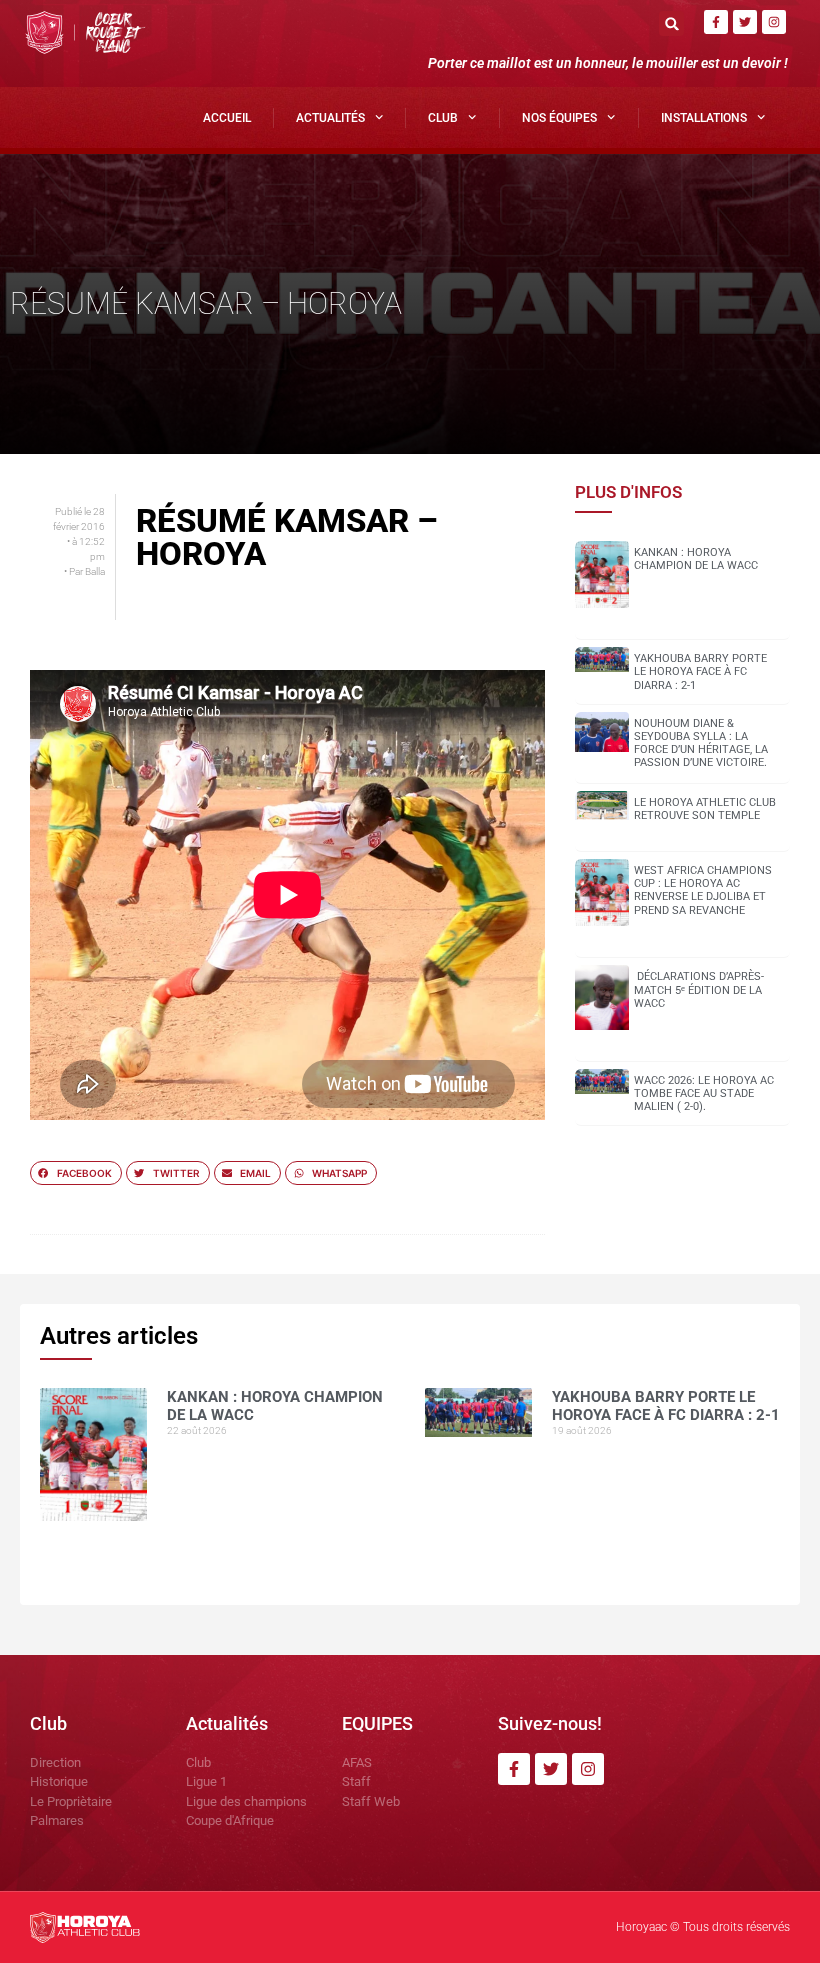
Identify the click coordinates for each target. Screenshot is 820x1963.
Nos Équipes (559, 118)
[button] (671, 23)
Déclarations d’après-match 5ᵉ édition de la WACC (699, 989)
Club (443, 118)
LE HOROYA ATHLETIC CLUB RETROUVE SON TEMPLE (705, 809)
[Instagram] (774, 22)
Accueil (227, 118)
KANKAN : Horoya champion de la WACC (696, 559)
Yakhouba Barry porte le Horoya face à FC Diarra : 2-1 (700, 671)
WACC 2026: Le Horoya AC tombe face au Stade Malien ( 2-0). (704, 1093)
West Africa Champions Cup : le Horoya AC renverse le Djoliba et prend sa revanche (703, 890)
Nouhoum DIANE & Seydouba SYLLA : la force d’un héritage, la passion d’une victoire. (701, 743)
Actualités (330, 118)
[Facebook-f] (716, 22)
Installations (704, 118)
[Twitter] (745, 22)
